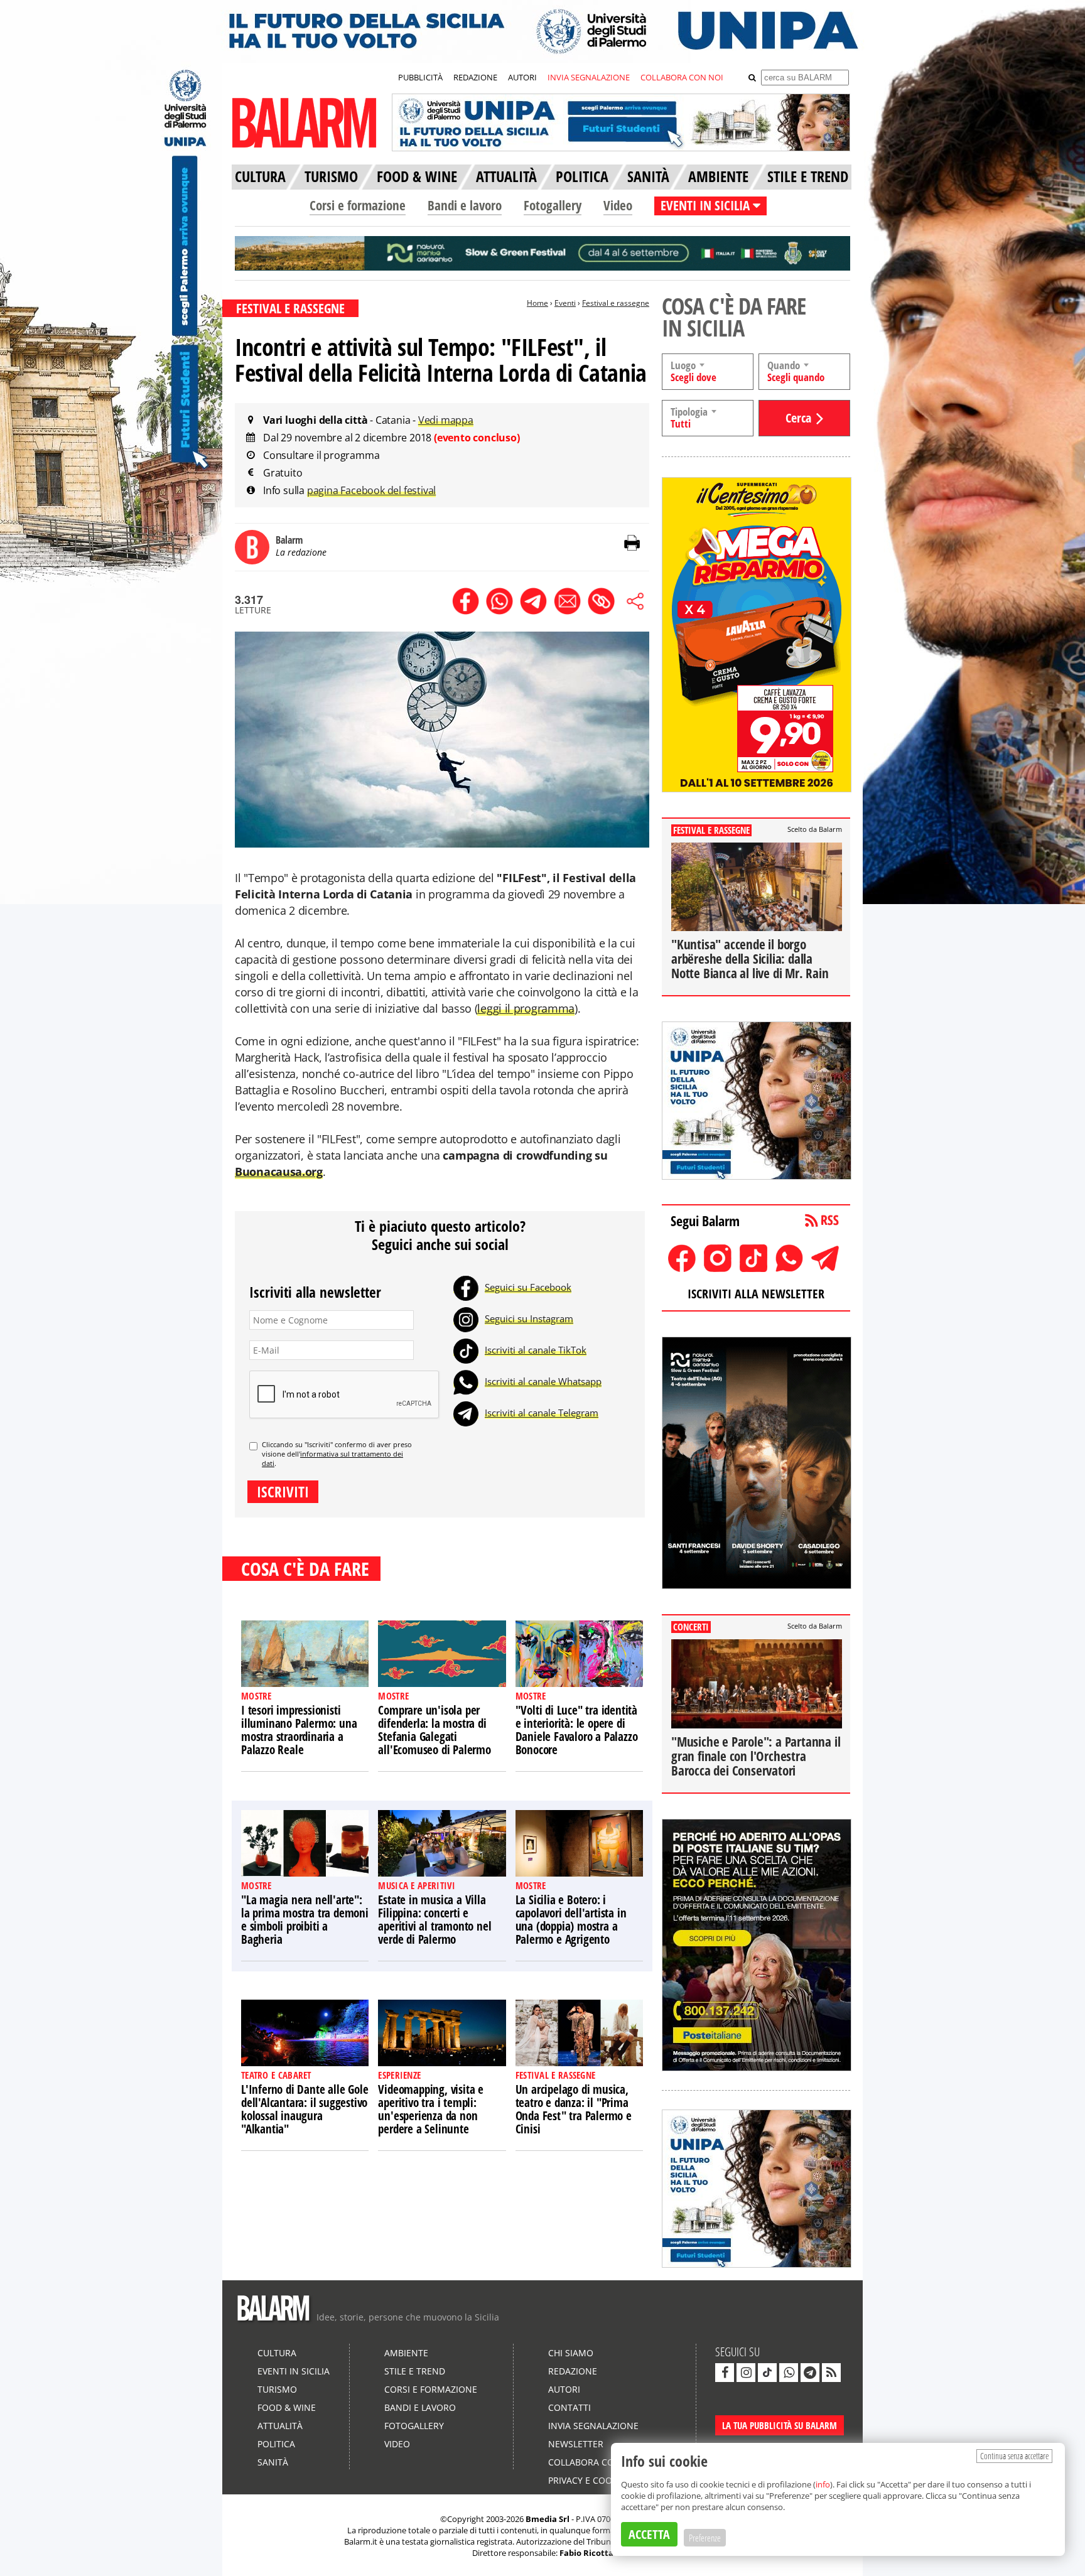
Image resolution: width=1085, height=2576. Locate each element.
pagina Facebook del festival (371, 490)
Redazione (573, 2371)
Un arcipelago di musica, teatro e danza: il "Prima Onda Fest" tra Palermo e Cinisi (574, 2109)
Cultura (277, 2353)
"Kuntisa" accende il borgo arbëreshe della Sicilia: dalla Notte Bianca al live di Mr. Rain (750, 959)
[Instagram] (466, 1318)
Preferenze (705, 2538)
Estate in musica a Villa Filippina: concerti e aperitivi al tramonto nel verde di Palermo (435, 1920)
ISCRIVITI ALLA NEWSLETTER (756, 1294)
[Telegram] (466, 1413)
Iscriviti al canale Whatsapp (543, 1381)
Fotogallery (553, 205)
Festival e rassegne (616, 303)
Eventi (565, 303)
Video (618, 205)
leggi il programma (526, 1008)
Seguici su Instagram (529, 1318)
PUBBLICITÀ (420, 77)
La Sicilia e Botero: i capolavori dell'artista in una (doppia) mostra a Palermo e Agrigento (571, 1920)
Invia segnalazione (593, 2426)
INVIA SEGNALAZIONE (589, 77)
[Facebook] (466, 1287)
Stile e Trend (415, 2371)
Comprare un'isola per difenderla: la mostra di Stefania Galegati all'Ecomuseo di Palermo (434, 1730)
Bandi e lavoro (465, 205)
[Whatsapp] (466, 1381)
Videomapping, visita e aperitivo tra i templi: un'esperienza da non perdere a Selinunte (431, 2109)
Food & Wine (287, 2407)
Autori (564, 2389)
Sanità (273, 2462)
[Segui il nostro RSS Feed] (831, 2373)
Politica (276, 2444)
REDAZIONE (475, 77)
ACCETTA (649, 2534)
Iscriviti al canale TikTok (536, 1350)
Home (537, 303)
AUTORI (522, 77)
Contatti (569, 2407)
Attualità (280, 2426)
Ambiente (406, 2353)
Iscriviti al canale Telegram (542, 1413)
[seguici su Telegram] (810, 2373)
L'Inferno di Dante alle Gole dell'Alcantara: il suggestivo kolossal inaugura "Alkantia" (305, 2109)
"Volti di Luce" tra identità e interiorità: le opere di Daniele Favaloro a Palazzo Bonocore (577, 1730)
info (823, 2484)
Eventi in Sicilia (294, 2371)
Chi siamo (571, 2353)
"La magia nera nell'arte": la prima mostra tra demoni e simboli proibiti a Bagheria (305, 1920)
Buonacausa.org (279, 1172)
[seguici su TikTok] (767, 2373)
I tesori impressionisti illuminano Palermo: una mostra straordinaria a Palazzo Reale (299, 1730)
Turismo (277, 2389)
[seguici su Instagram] (746, 2373)
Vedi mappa (446, 420)
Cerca (798, 418)
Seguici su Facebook (528, 1287)
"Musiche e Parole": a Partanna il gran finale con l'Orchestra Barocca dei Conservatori (756, 1756)
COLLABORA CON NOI (682, 77)
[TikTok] (466, 1350)
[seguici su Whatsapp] (789, 2373)
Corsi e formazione (358, 205)
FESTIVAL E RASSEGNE (290, 308)
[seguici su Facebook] (725, 2373)
